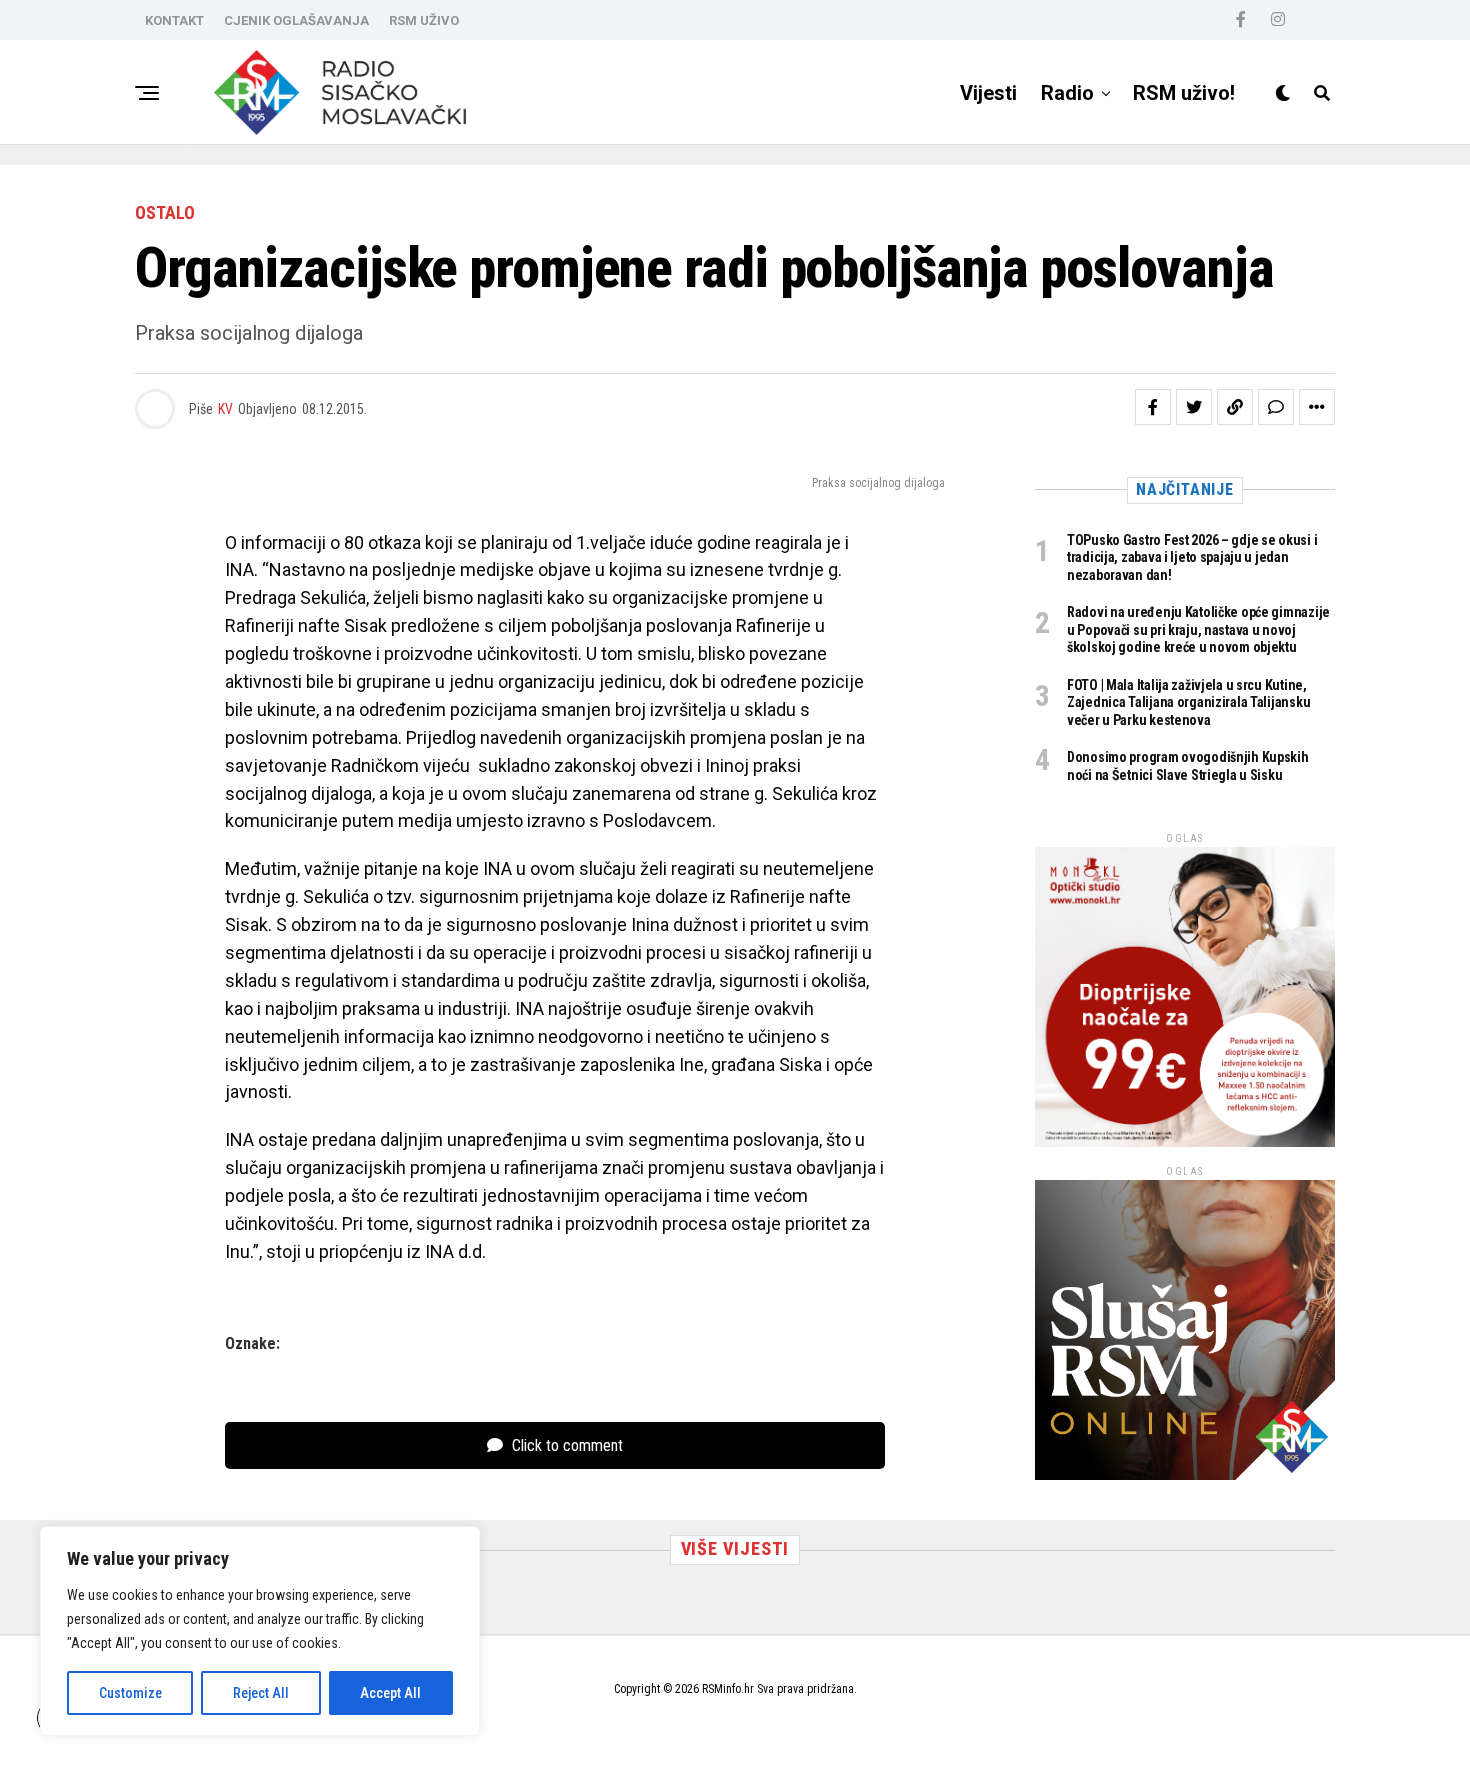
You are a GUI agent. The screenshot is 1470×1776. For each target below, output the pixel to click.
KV (225, 409)
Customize (130, 1693)
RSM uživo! (1184, 93)
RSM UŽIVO (424, 20)
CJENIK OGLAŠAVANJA (296, 20)
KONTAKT (174, 20)
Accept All (390, 1693)
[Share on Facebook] (1153, 407)
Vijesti (988, 93)
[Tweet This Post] (1194, 407)
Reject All (261, 1693)
